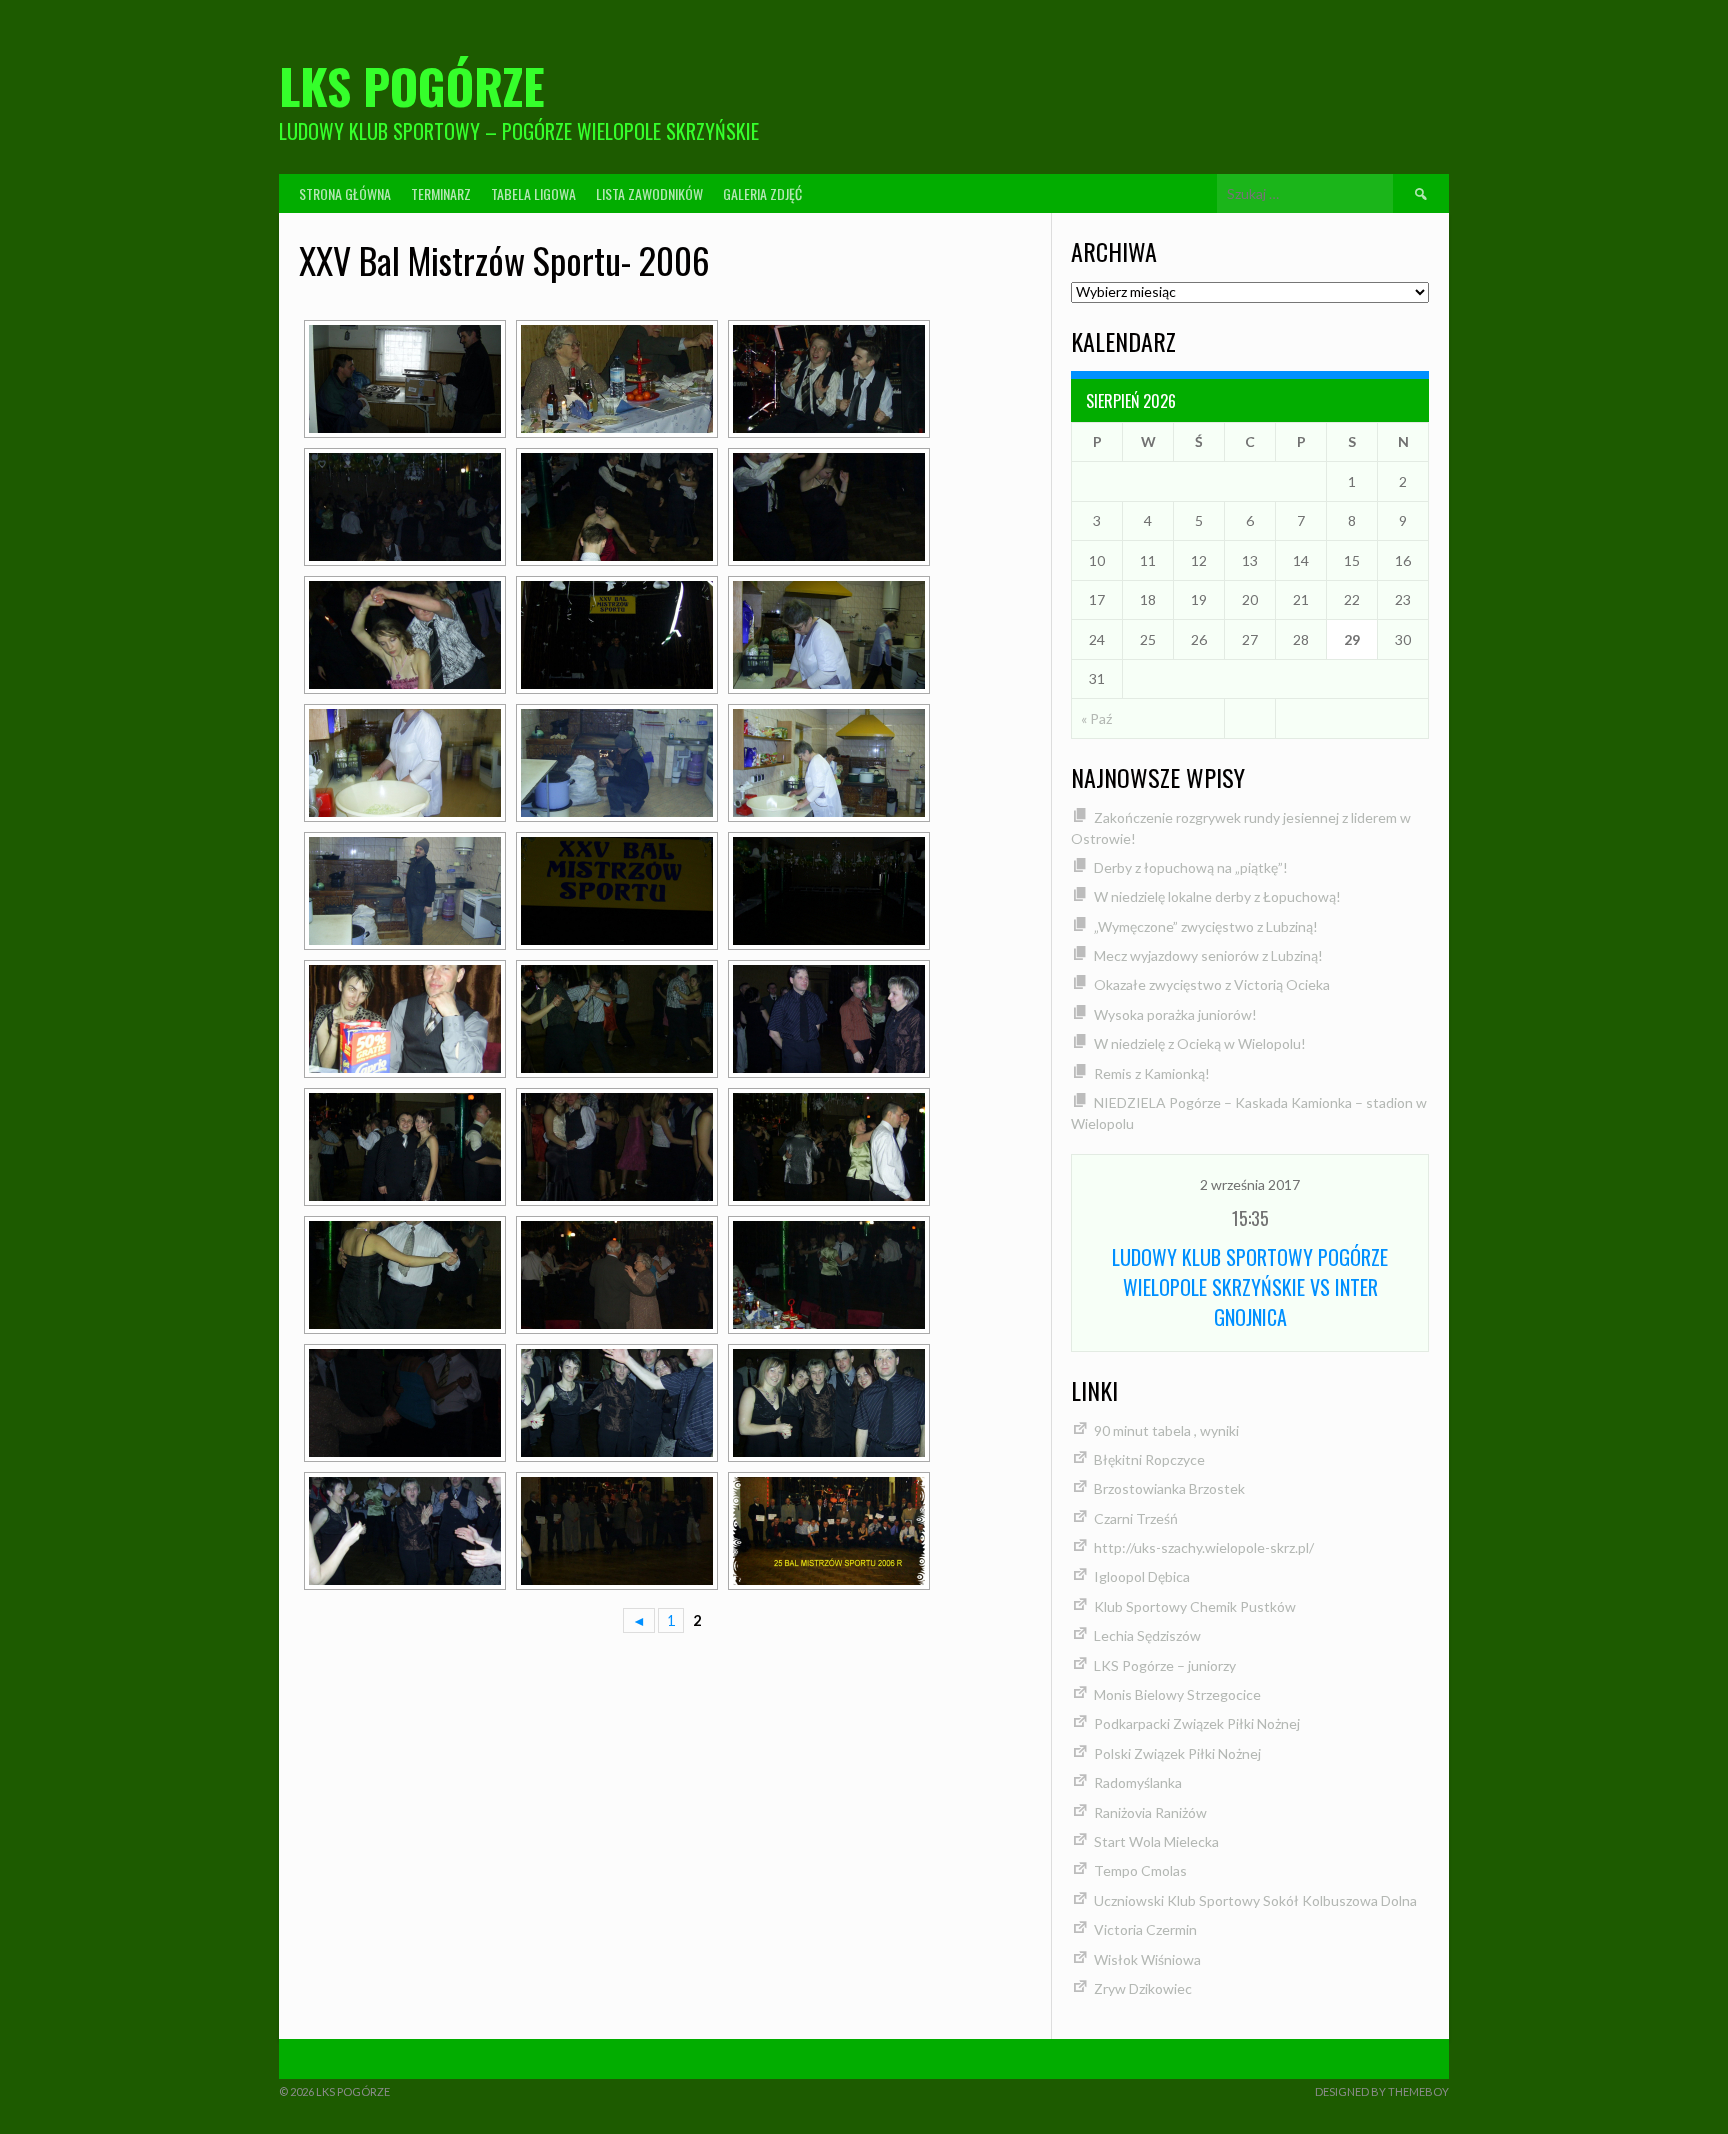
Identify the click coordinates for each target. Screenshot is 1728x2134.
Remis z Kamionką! (1152, 1073)
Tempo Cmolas (1140, 1870)
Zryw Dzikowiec (1143, 1988)
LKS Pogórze (412, 85)
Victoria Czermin (1145, 1929)
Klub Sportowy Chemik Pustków (1195, 1606)
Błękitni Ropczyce (1149, 1459)
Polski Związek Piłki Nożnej (1177, 1753)
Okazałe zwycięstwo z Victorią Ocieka (1212, 984)
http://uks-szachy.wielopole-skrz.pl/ (1204, 1547)
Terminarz (441, 193)
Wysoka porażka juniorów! (1175, 1014)
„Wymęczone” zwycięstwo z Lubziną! (1206, 926)
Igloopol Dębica (1142, 1576)
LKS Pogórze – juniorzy (1165, 1665)
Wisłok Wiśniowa (1147, 1959)
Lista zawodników (649, 193)
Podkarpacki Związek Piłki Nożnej (1197, 1723)
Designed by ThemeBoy (1382, 2091)
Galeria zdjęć (762, 193)
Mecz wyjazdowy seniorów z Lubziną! (1208, 955)
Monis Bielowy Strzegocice (1177, 1694)
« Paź (1096, 718)
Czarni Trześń (1136, 1518)
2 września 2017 (1250, 1184)
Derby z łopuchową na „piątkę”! (1191, 867)
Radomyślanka (1138, 1782)
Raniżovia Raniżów (1150, 1812)
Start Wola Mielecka (1156, 1841)
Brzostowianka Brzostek (1169, 1488)
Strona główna (345, 193)
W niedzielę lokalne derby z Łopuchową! (1217, 896)
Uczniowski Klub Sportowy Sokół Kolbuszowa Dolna (1255, 1900)
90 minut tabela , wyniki (1166, 1430)
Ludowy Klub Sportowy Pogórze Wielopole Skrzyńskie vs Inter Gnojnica (1250, 1287)
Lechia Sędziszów (1147, 1635)
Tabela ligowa (533, 193)
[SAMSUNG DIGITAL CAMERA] (405, 379)
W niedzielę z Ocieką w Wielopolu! (1200, 1043)
